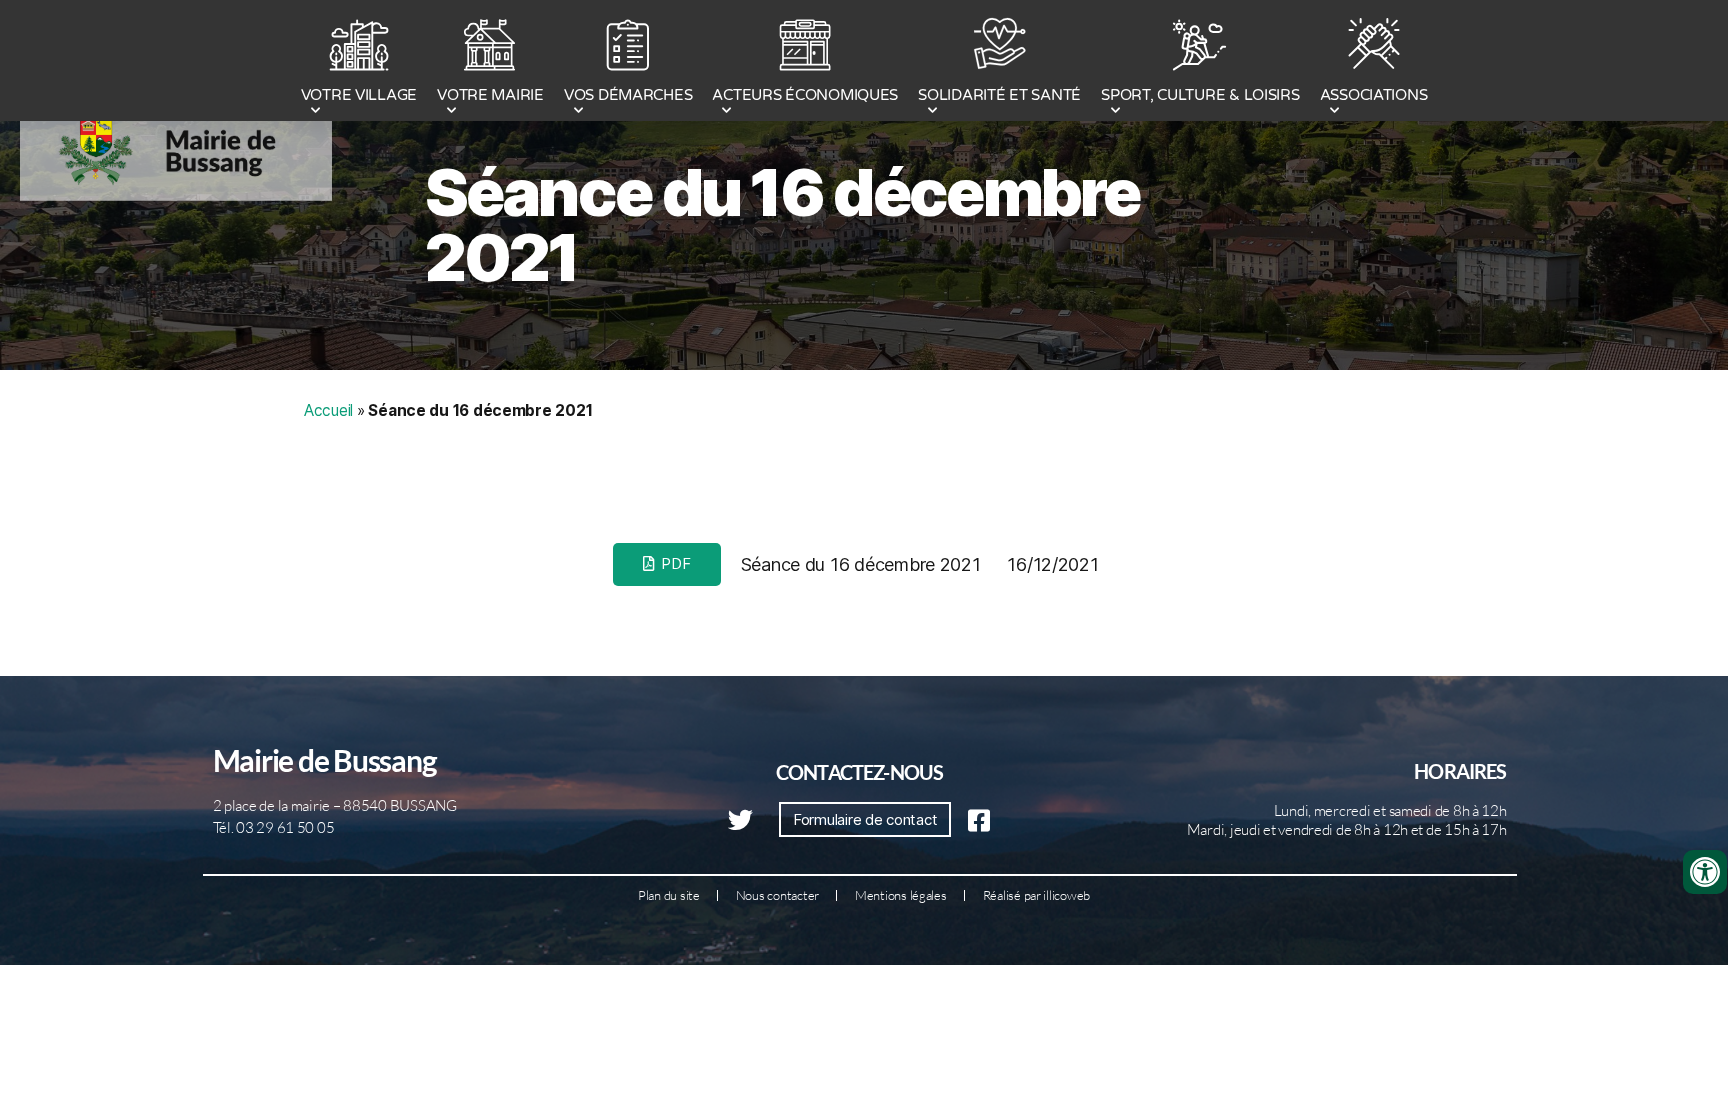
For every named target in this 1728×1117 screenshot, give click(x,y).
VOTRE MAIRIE (490, 95)
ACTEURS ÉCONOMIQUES (805, 95)
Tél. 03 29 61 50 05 (274, 827)
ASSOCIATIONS (1374, 95)
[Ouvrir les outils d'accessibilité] (1705, 872)
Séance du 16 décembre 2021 (782, 225)
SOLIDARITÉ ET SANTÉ (999, 95)
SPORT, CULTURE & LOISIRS (1200, 95)
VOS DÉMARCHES (628, 95)
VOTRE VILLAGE (359, 95)
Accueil (328, 410)
